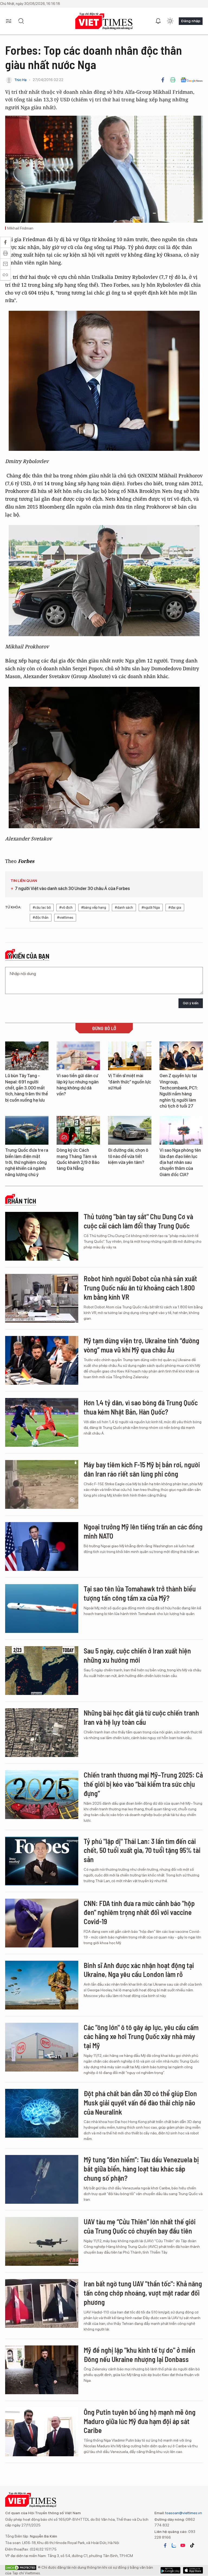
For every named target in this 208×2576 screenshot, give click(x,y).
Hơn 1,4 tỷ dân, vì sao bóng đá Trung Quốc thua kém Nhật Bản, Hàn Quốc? (141, 1407)
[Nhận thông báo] (158, 21)
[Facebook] (163, 80)
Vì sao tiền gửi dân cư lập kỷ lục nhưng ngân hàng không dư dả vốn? (78, 1085)
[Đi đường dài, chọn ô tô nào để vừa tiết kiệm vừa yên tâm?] (130, 1130)
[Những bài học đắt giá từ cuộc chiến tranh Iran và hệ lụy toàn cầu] (42, 1733)
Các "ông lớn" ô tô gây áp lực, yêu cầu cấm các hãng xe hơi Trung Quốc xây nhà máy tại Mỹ (141, 2036)
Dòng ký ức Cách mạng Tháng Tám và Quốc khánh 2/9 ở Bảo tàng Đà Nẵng (78, 1159)
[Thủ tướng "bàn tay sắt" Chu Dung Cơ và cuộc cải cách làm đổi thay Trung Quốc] (42, 1236)
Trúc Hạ (20, 80)
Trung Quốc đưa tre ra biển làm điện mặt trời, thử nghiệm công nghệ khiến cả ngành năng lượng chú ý (27, 1162)
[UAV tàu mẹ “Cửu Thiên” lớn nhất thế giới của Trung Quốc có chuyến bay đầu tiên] (42, 2241)
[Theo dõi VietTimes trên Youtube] (183, 2545)
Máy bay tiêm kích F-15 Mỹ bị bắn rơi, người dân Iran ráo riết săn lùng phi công (142, 1469)
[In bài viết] (173, 80)
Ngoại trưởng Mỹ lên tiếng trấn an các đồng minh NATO (143, 1531)
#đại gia (175, 907)
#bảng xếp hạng (94, 907)
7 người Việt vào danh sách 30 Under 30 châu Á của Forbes (72, 889)
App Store (170, 2570)
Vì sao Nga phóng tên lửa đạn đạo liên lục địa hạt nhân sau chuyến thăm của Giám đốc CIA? (180, 1162)
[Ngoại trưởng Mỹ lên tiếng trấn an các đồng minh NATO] (42, 1546)
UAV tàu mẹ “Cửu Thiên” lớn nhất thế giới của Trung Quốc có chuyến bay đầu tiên (140, 2226)
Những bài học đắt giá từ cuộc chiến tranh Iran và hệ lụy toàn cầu (141, 1717)
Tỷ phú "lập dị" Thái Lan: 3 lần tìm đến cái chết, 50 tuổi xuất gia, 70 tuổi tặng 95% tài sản (142, 1850)
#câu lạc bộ (42, 907)
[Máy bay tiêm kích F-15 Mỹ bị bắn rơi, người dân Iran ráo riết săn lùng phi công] (42, 1484)
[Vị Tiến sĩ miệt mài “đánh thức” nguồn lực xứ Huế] (130, 1056)
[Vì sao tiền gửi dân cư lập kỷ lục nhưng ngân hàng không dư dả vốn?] (78, 1056)
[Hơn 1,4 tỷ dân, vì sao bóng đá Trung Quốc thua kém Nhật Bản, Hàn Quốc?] (42, 1422)
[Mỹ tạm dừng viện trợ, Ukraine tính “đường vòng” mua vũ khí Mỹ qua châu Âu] (42, 1360)
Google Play (193, 2570)
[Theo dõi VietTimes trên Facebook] (165, 2545)
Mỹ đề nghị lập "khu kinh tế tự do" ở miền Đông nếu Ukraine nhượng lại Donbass (139, 2355)
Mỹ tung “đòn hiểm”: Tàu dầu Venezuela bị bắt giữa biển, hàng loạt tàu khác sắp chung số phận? (141, 2169)
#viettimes (65, 918)
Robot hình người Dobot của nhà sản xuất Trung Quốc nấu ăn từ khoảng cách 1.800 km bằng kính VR (140, 1288)
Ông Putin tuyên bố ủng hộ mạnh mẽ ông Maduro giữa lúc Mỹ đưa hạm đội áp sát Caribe (140, 2421)
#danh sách (124, 907)
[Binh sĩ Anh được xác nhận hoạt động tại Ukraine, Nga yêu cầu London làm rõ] (42, 1985)
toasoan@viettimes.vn (183, 2513)
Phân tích (22, 1201)
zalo (174, 2545)
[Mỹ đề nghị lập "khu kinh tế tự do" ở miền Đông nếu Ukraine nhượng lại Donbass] (42, 2370)
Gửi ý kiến (191, 1003)
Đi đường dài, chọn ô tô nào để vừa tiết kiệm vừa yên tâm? (128, 1156)
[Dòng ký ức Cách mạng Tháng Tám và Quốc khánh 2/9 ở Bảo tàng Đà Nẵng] (78, 1130)
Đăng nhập (191, 21)
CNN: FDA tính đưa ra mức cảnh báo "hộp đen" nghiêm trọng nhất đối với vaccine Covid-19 (139, 1912)
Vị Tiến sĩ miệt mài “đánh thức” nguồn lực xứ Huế (130, 1082)
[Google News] (192, 80)
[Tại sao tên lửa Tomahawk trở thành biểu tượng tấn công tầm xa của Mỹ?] (42, 1609)
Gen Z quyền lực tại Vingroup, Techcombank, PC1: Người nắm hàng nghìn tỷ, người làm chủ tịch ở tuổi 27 (179, 1091)
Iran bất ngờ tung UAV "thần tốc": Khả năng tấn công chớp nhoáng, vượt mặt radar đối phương (143, 2293)
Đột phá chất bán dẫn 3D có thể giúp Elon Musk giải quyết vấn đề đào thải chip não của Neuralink (140, 2103)
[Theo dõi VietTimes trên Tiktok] (192, 2545)
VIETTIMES (104, 21)
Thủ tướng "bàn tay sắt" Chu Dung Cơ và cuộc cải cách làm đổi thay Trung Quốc (138, 1221)
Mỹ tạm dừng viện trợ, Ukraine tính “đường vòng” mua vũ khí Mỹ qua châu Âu (142, 1345)
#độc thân (41, 918)
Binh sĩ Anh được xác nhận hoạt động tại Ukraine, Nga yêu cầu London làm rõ (139, 1970)
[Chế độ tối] (170, 21)
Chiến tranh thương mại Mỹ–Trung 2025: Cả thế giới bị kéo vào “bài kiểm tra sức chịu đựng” (143, 1784)
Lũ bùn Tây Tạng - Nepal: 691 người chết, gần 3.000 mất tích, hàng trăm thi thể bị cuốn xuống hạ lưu (27, 1088)
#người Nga (151, 907)
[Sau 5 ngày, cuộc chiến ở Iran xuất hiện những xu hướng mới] (42, 1671)
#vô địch (66, 907)
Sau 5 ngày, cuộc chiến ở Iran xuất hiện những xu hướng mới (137, 1655)
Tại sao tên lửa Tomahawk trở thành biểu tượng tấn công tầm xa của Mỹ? (140, 1593)
